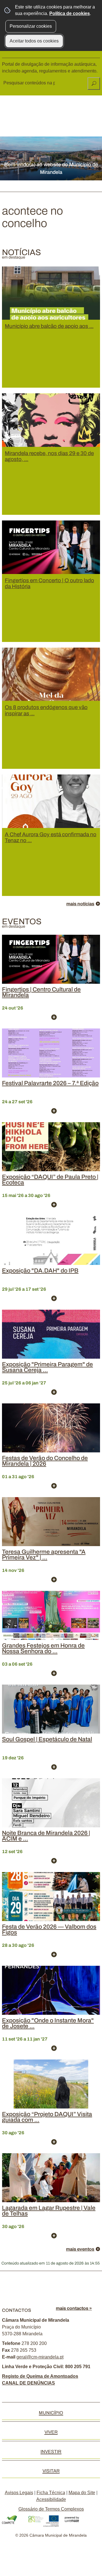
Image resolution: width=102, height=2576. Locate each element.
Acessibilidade (51, 2499)
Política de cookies (70, 13)
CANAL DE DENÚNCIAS (28, 2383)
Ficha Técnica (51, 2493)
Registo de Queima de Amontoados (40, 2376)
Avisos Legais (19, 2493)
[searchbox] (30, 83)
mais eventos (80, 2249)
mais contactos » (74, 2308)
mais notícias (80, 904)
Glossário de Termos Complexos (51, 2509)
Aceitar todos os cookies (34, 41)
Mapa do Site (82, 2493)
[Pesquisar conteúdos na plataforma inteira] (94, 84)
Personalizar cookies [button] (31, 26)
